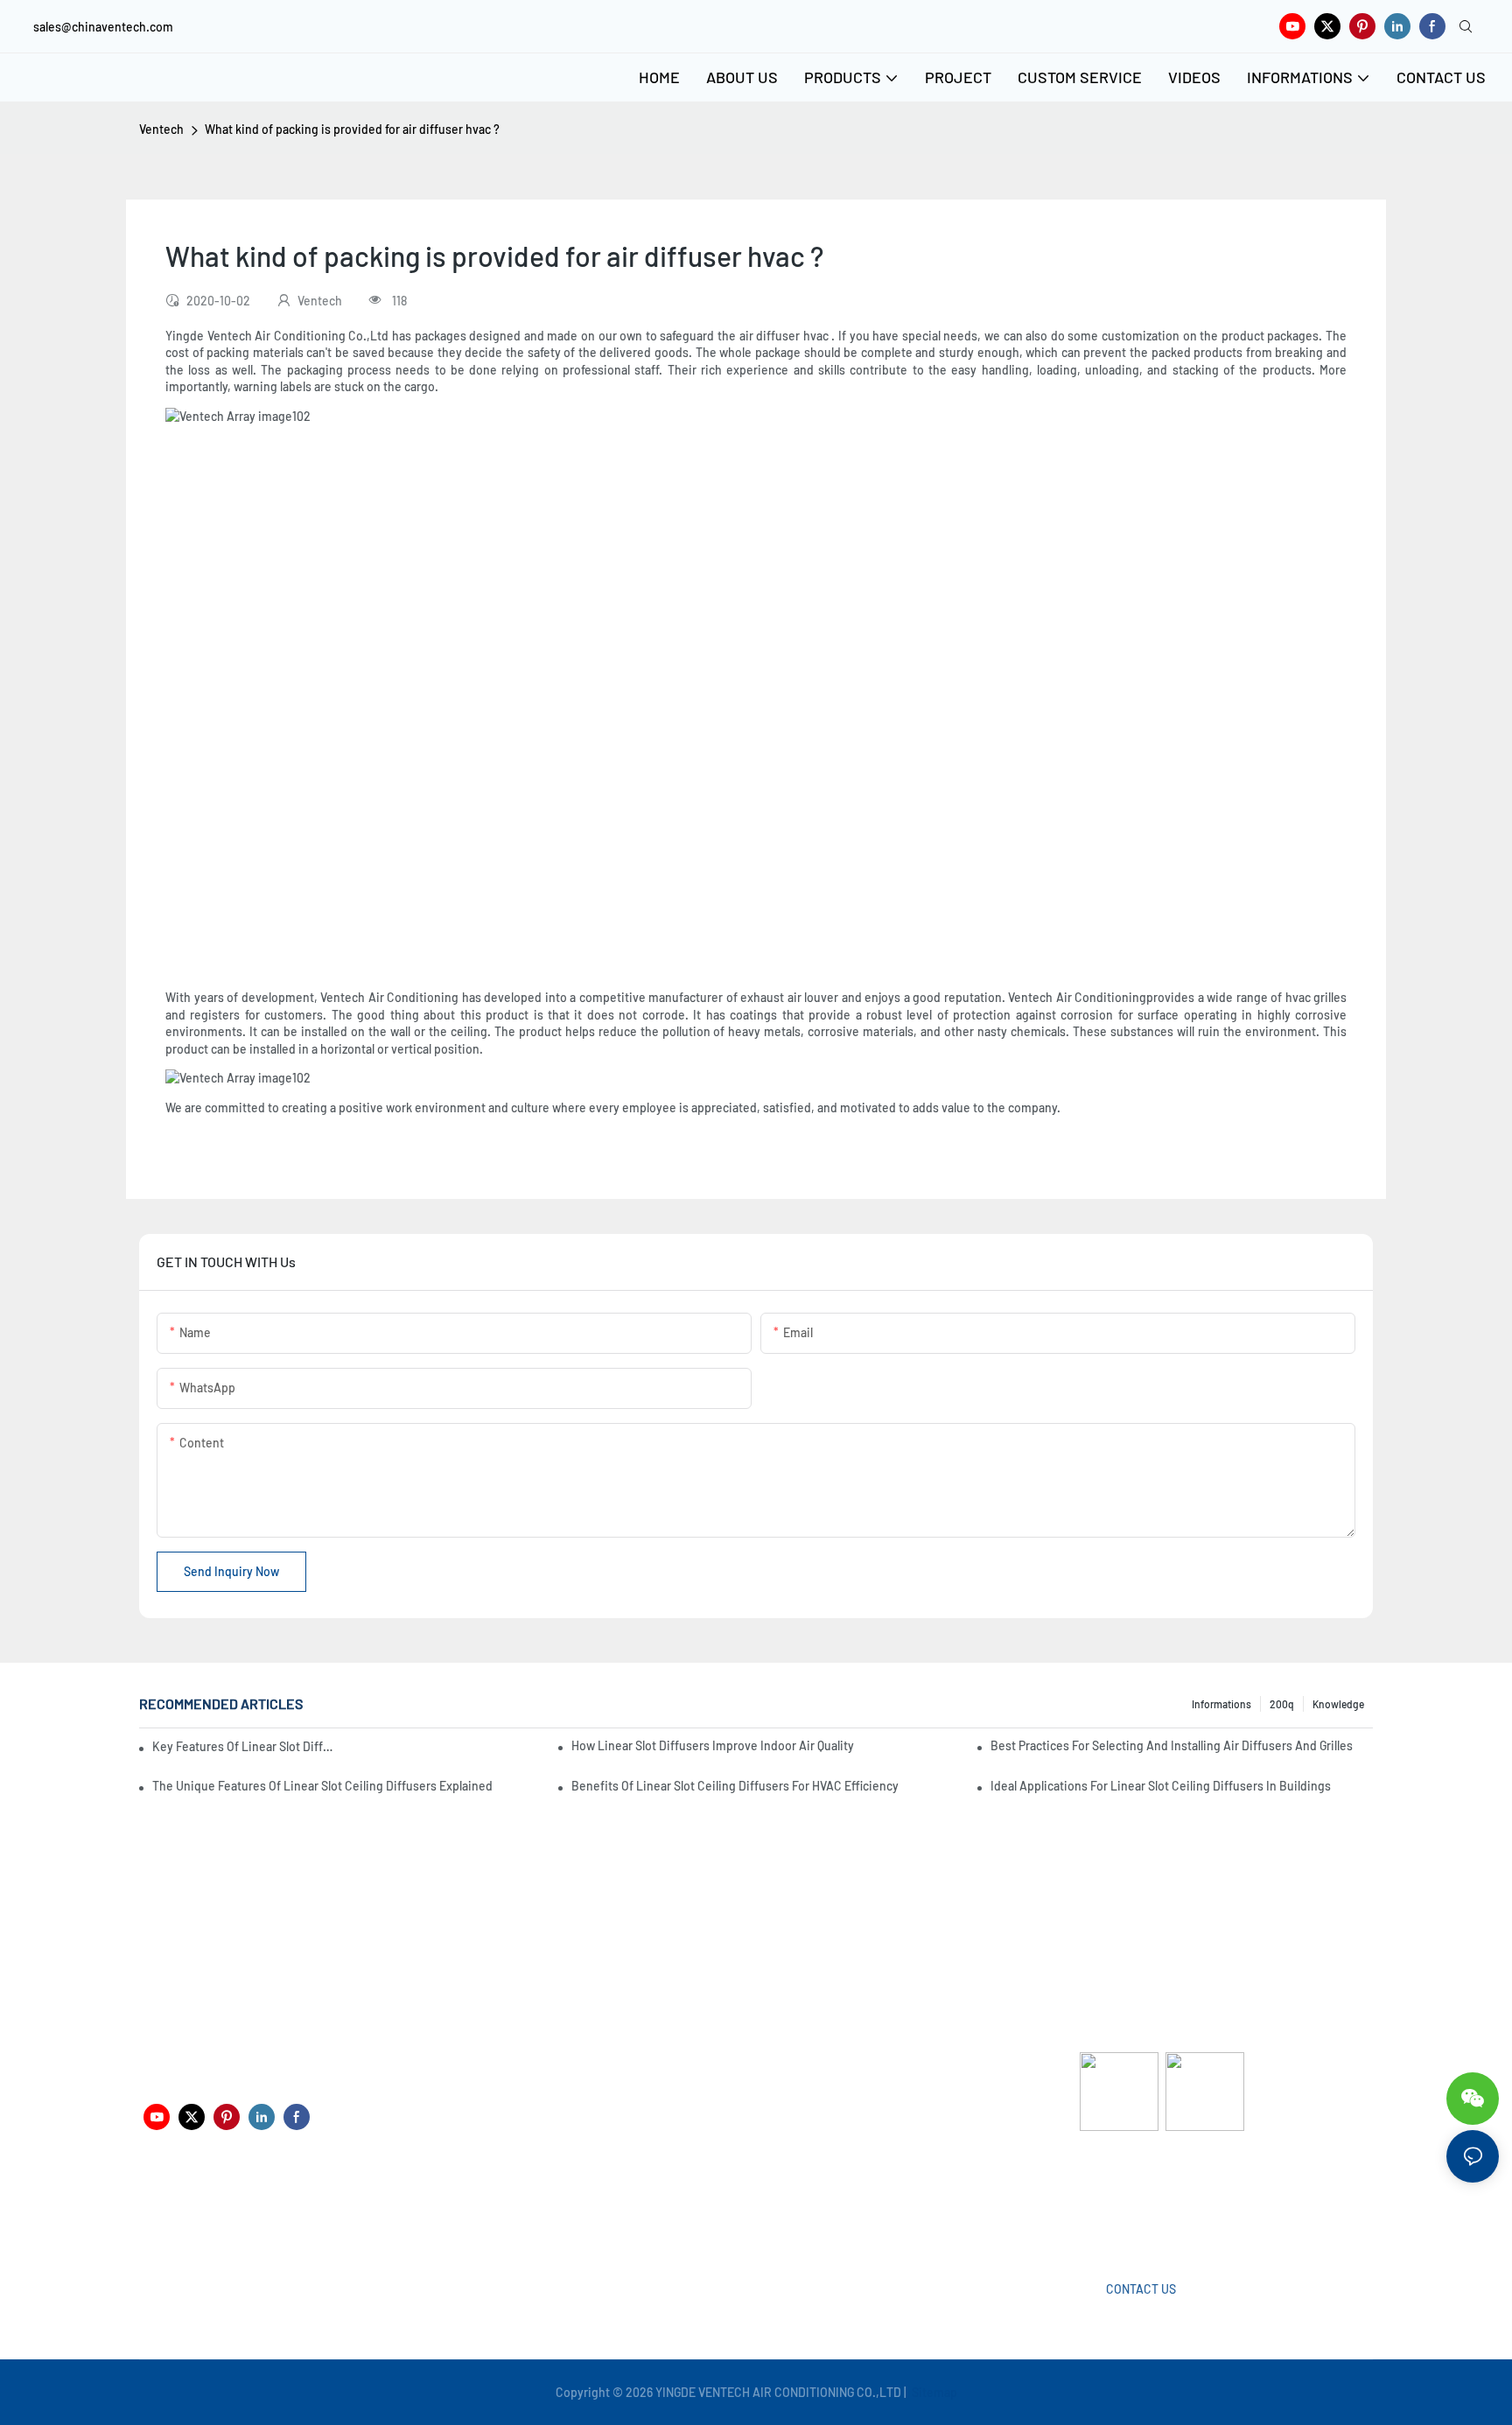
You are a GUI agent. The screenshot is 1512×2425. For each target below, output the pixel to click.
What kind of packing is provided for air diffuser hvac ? (352, 129)
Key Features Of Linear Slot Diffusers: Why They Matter (245, 1746)
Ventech (161, 129)
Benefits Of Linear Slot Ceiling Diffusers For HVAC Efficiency (735, 1786)
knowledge (1338, 1704)
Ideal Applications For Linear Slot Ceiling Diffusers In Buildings (1161, 1786)
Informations (1221, 1704)
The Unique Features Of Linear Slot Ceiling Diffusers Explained (322, 1786)
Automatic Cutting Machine (1154, 2201)
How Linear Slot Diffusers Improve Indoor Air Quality (713, 1745)
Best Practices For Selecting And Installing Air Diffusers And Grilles (1172, 1745)
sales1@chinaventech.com (763, 2214)
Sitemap (933, 2392)
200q (1282, 1704)
